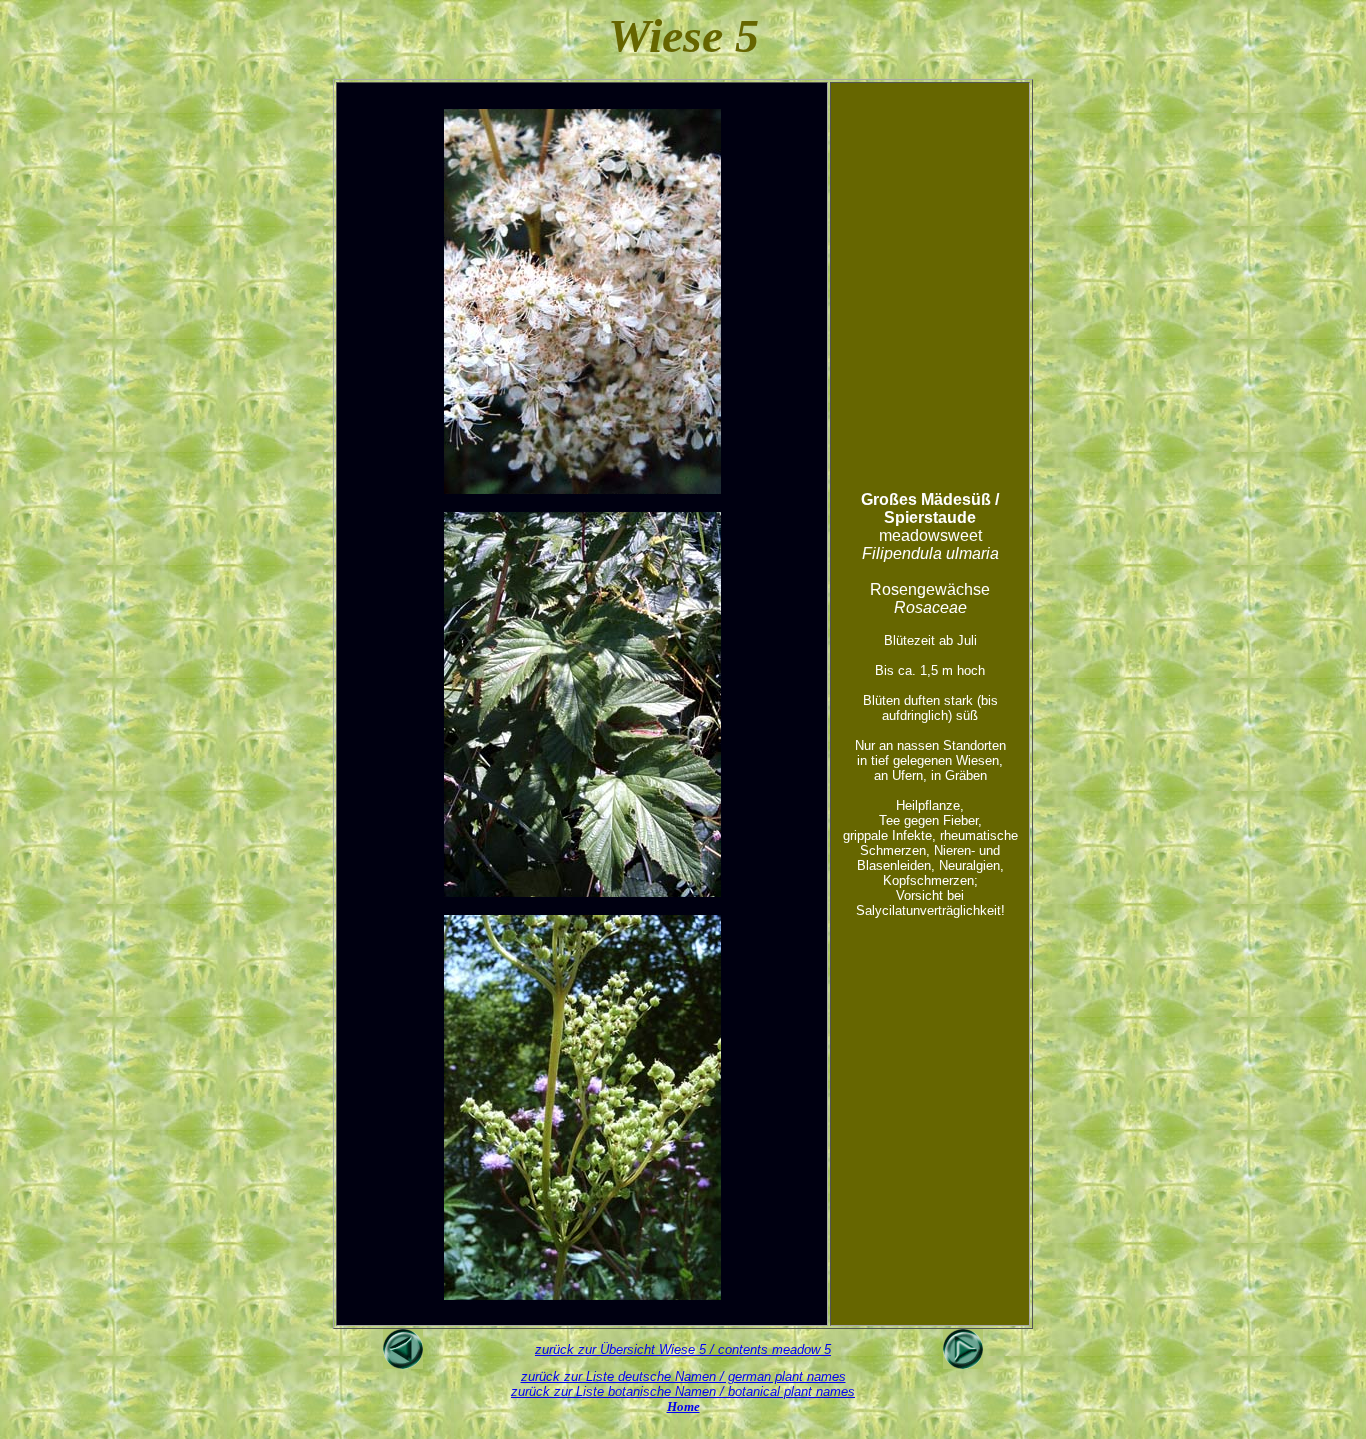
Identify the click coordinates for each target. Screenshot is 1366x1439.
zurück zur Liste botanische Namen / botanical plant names (683, 1391)
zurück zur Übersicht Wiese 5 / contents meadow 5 (683, 1349)
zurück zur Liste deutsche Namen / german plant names (683, 1376)
